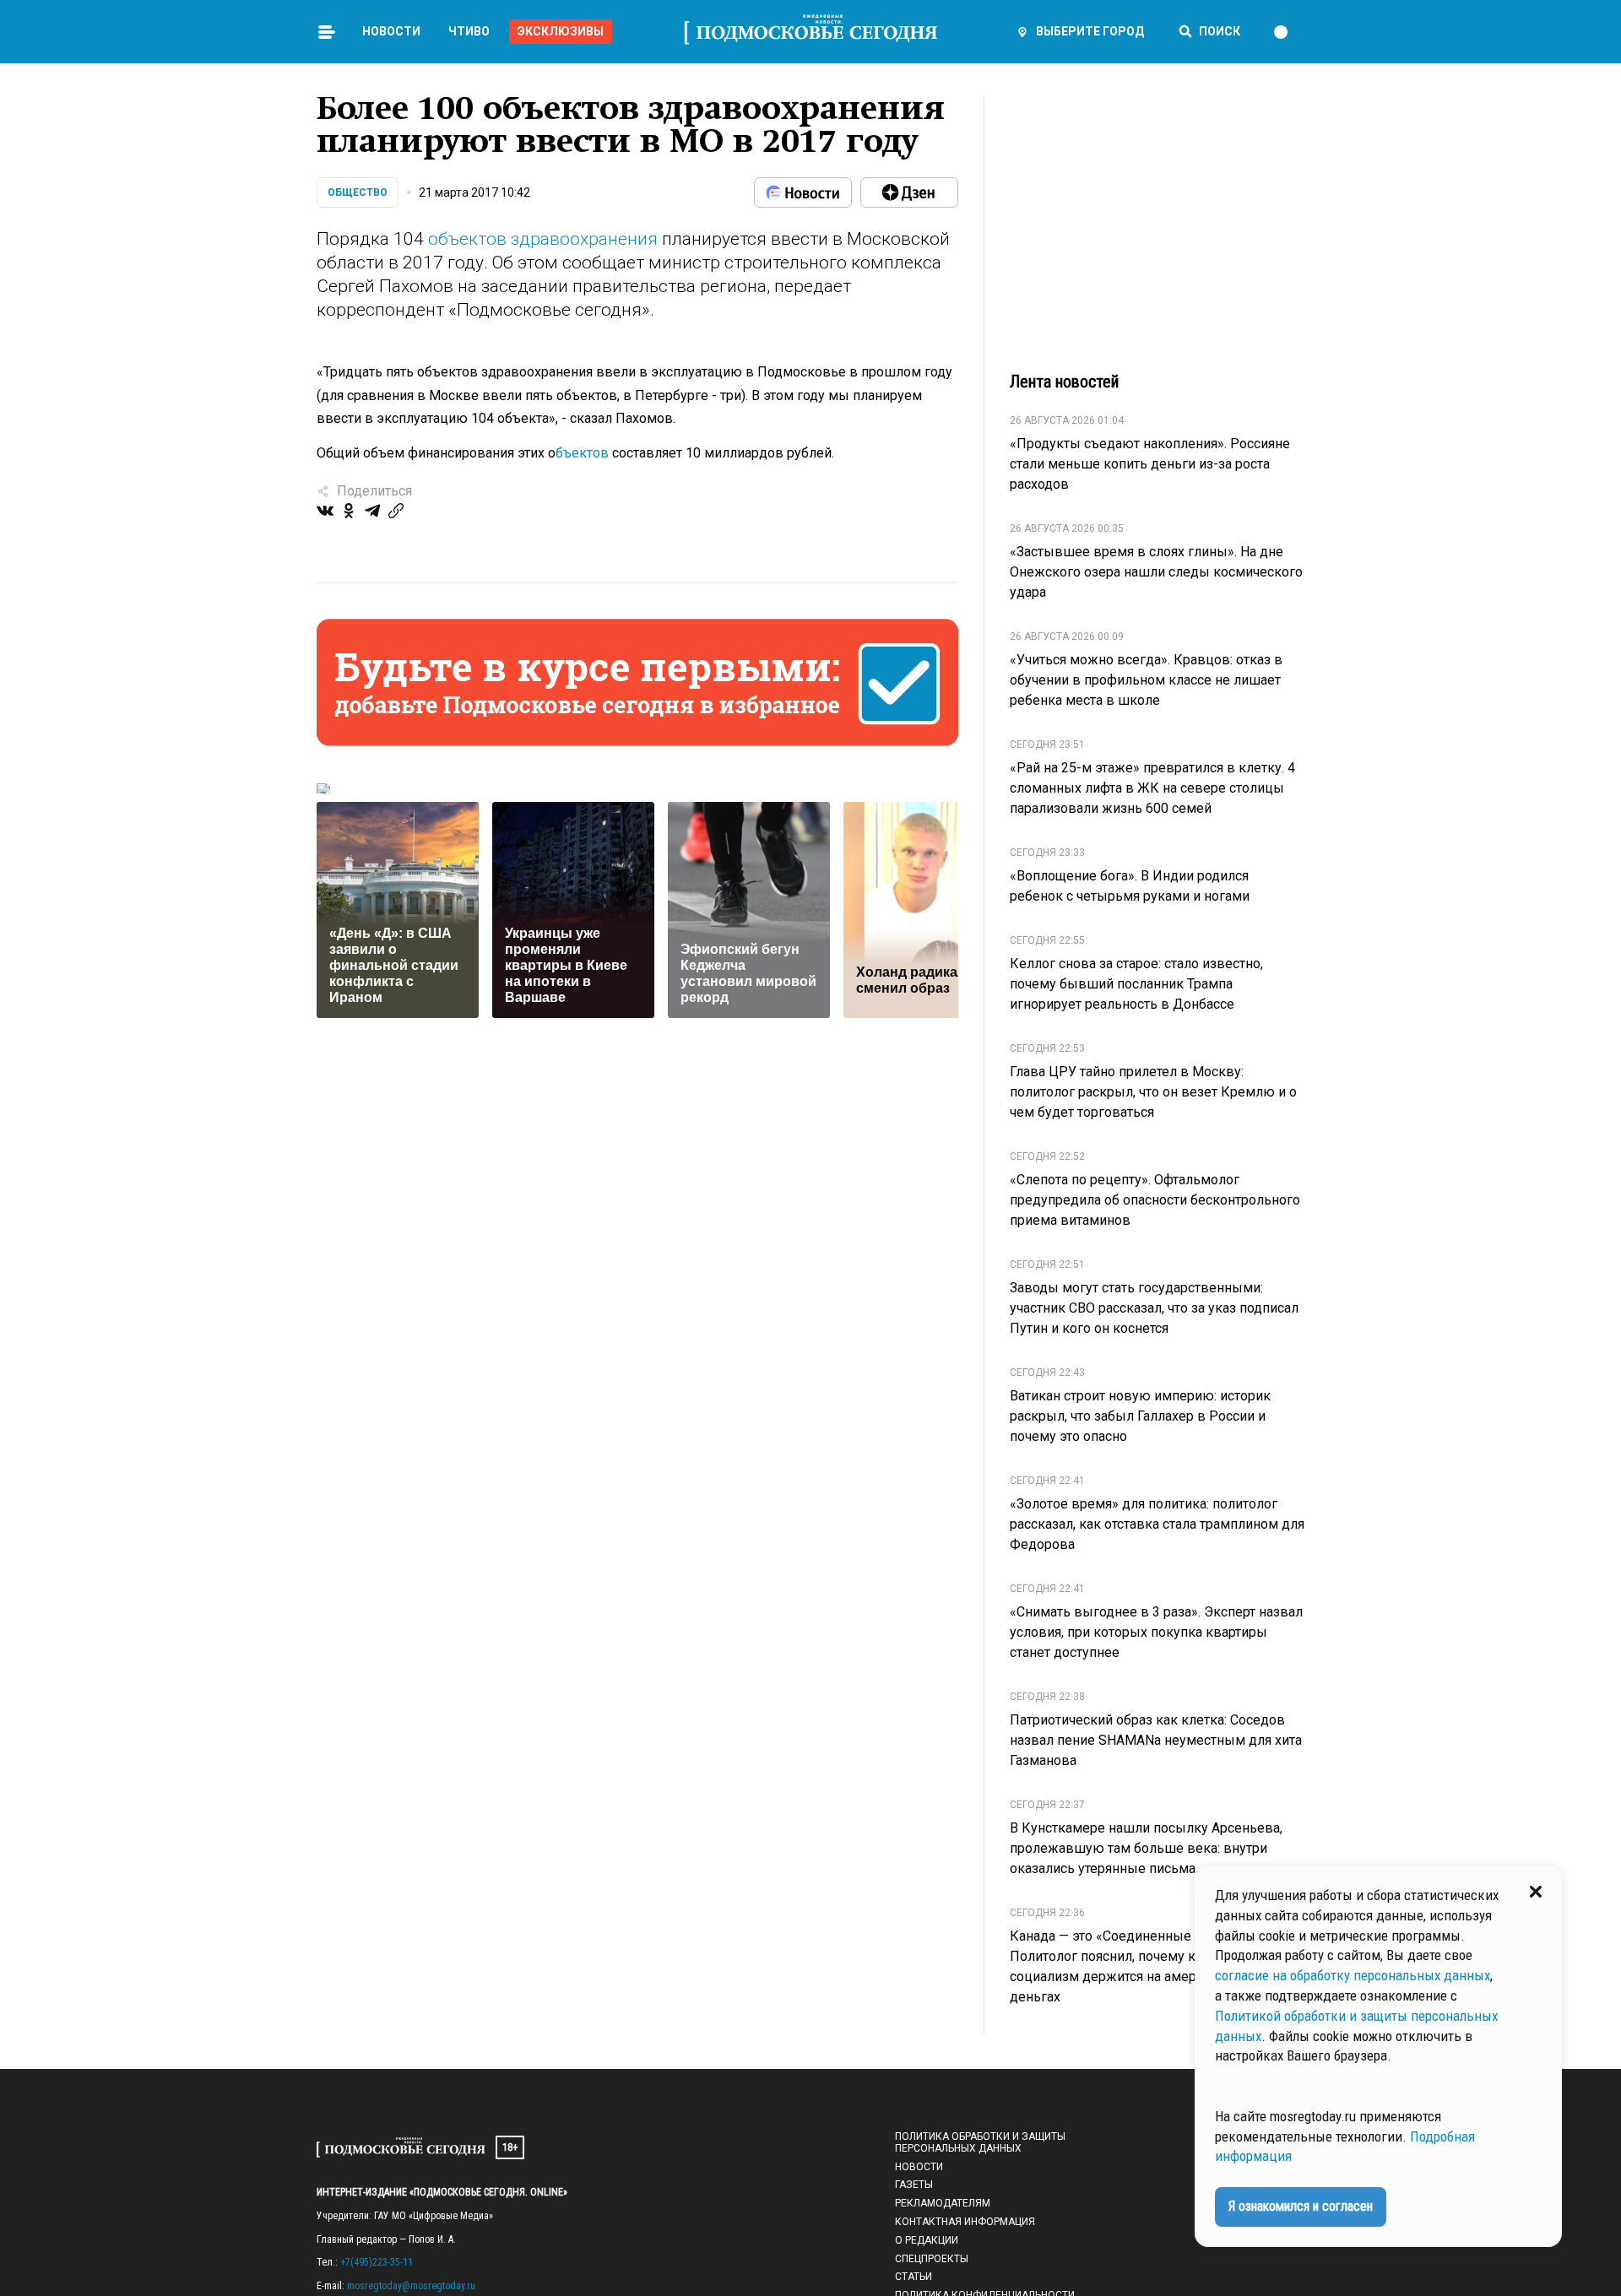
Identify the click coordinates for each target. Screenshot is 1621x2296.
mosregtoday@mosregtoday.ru (411, 2286)
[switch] (1288, 32)
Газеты (914, 2185)
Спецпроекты (932, 2259)
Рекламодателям (943, 2203)
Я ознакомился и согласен (1301, 2206)
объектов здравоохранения (543, 239)
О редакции (927, 2240)
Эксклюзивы (561, 31)
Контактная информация (965, 2222)
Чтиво (469, 31)
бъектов (582, 453)
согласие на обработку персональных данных (1353, 1975)
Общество (358, 192)
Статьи (914, 2277)
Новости (391, 31)
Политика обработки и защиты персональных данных (980, 2142)
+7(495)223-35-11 (377, 2262)
